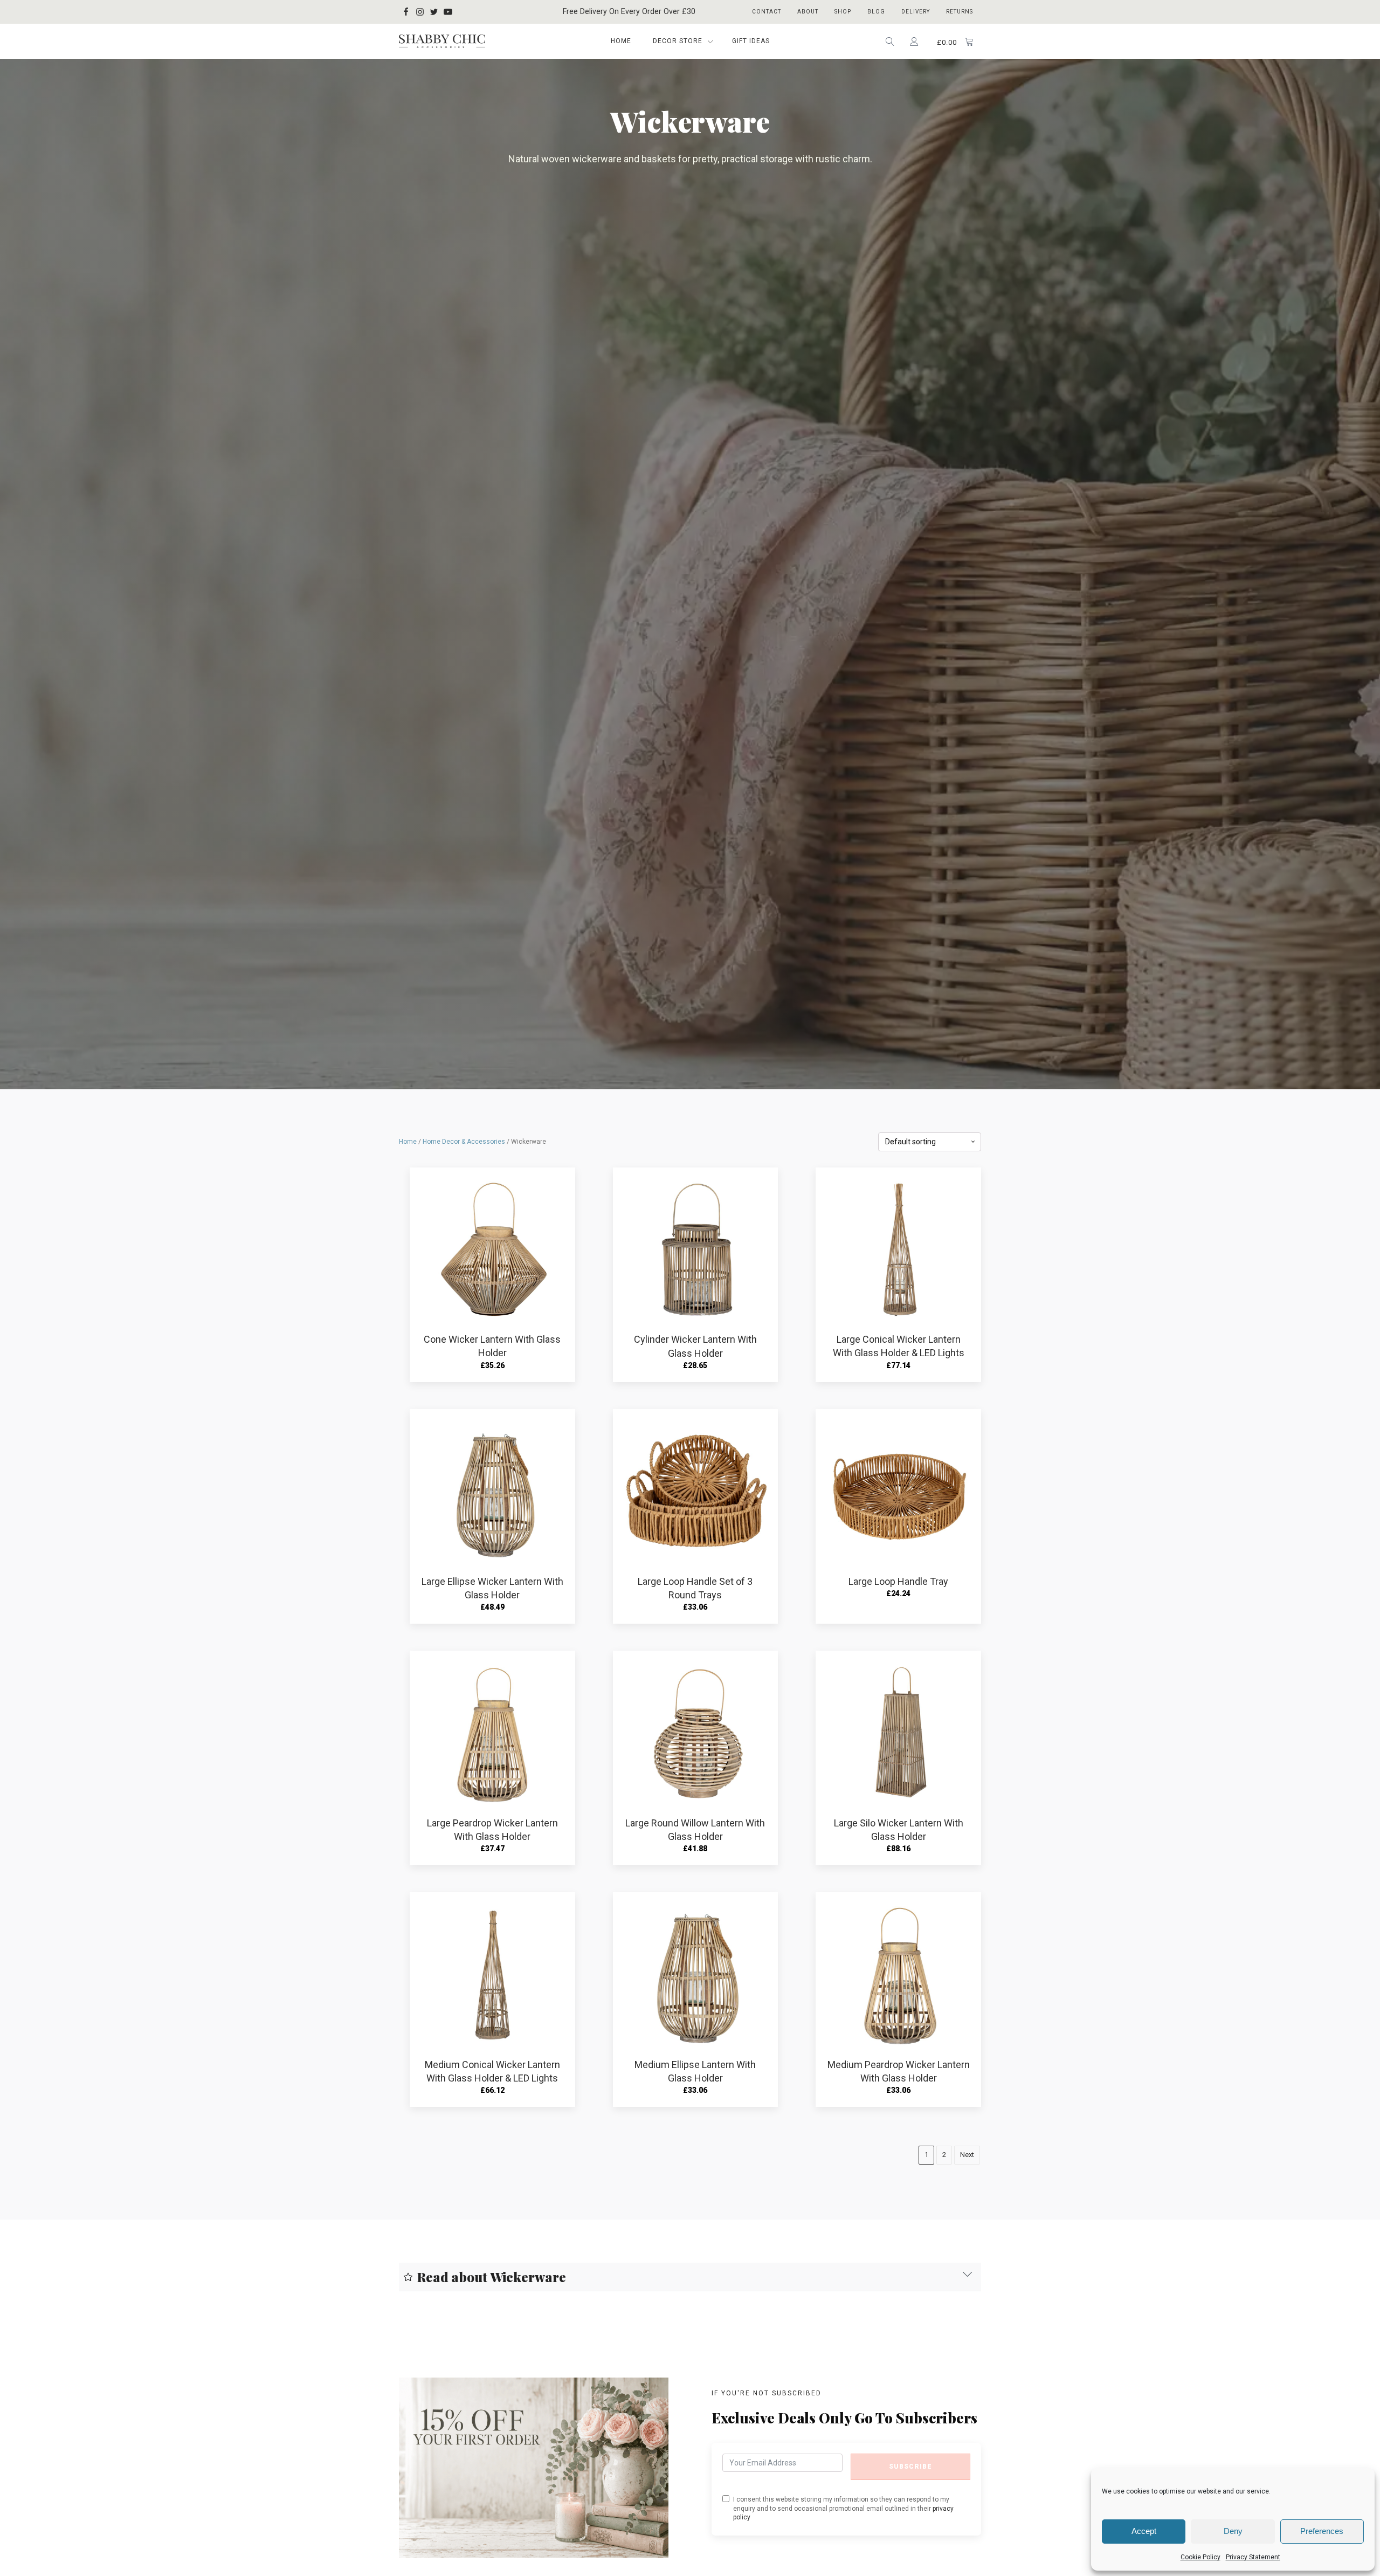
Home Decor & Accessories (464, 1142)
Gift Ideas (751, 41)
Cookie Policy (1200, 2557)
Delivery (916, 12)
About (808, 12)
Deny (1233, 2531)
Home (621, 41)
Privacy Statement (1253, 2557)
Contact (767, 12)
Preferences (1322, 2531)
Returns (960, 12)
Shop (843, 12)
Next (967, 2155)
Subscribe (910, 2467)
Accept (1144, 2531)
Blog (876, 12)
